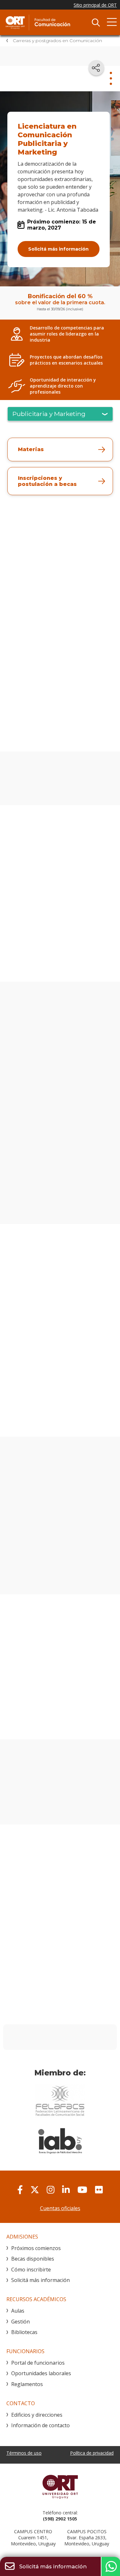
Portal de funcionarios (38, 2363)
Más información (33, 1419)
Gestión (20, 2322)
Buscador (96, 22)
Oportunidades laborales (41, 2373)
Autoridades (60, 793)
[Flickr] (99, 2190)
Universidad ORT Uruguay (60, 2487)
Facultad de (53, 22)
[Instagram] (51, 2190)
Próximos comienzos (36, 2248)
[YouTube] (82, 2190)
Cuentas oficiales (60, 2208)
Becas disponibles (33, 2259)
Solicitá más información (58, 249)
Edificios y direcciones (37, 2415)
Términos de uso (24, 2453)
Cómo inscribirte (31, 2270)
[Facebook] (20, 2190)
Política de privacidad (92, 2453)
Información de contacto (40, 2425)
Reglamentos (27, 2384)
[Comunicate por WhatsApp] (110, 2566)
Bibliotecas (24, 2332)
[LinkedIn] (66, 2190)
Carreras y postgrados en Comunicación (57, 41)
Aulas (18, 2311)
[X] (35, 2190)
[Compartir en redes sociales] (96, 68)
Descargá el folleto (60, 729)
